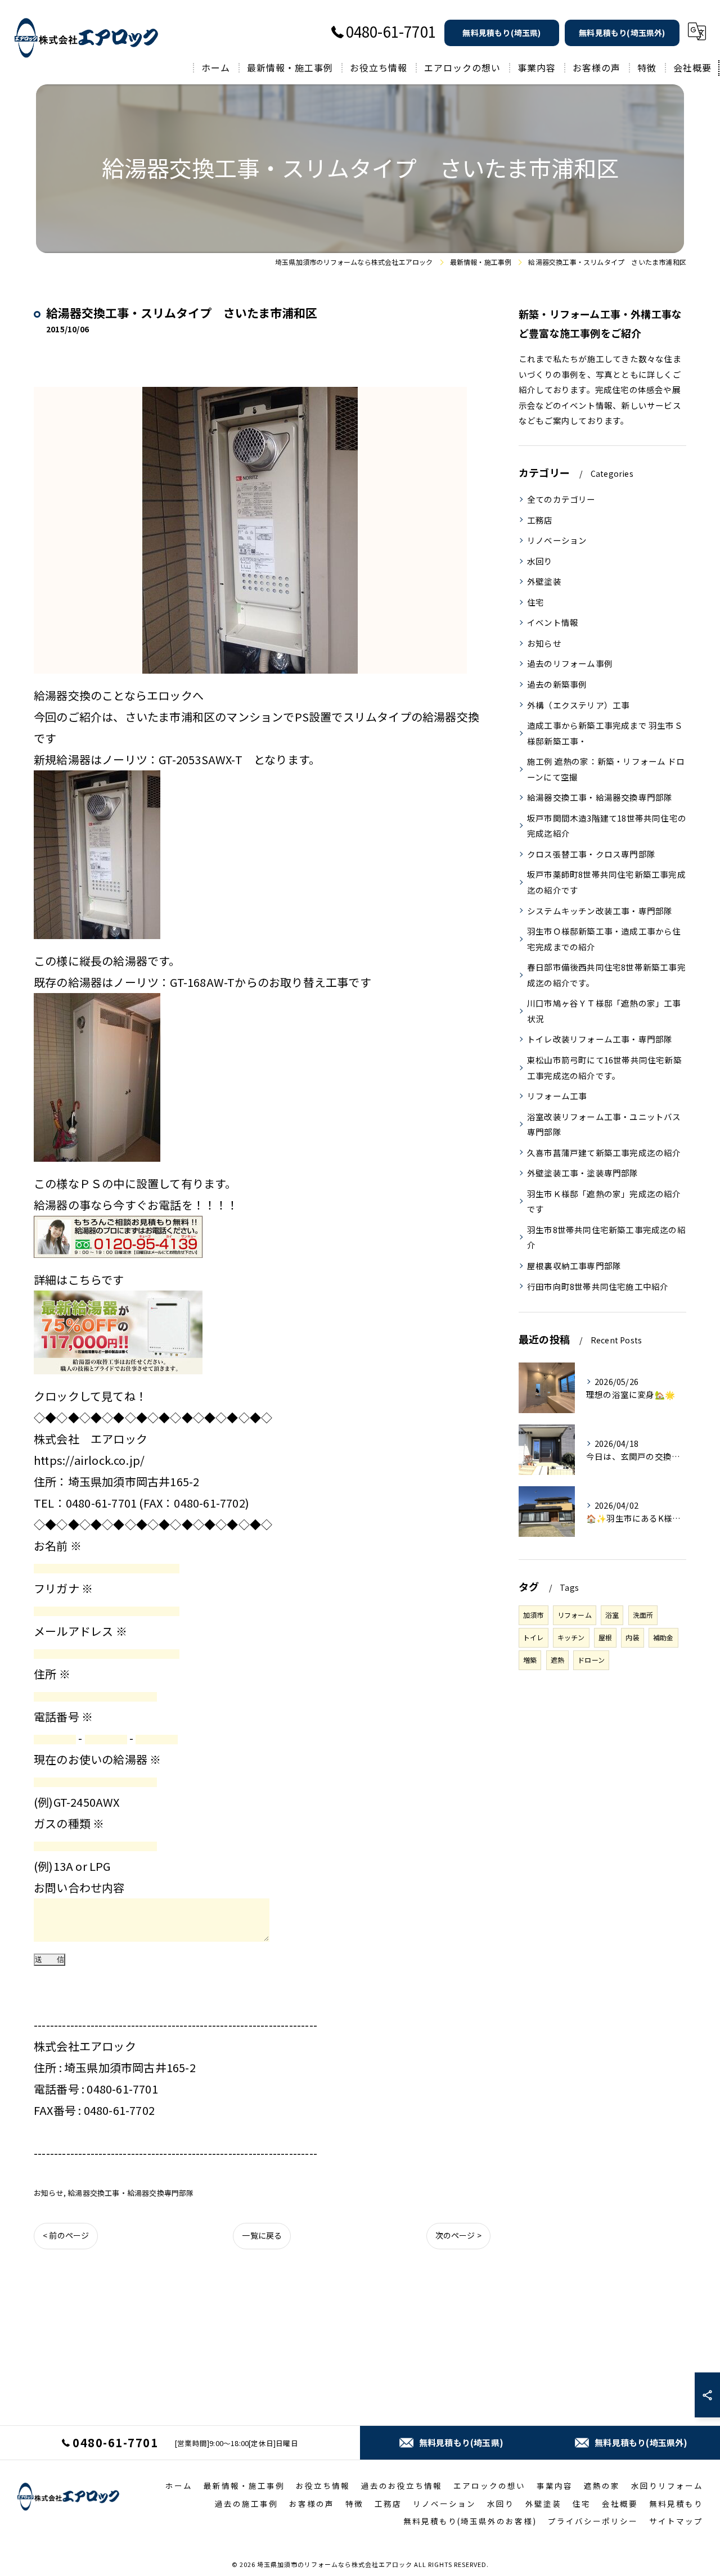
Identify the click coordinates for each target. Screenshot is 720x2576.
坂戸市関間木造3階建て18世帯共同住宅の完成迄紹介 (607, 826)
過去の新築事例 (557, 684)
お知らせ (49, 2193)
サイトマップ (676, 2521)
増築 (530, 1660)
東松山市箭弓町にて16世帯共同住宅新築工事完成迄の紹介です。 (604, 1068)
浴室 (612, 1615)
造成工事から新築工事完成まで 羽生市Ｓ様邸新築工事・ (605, 733)
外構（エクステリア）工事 (578, 705)
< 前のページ (66, 2235)
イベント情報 (553, 622)
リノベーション (557, 540)
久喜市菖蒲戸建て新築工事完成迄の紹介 (604, 1152)
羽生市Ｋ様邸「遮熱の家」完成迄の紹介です (604, 1201)
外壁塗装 (544, 581)
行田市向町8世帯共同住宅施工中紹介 (598, 1286)
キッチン (571, 1637)
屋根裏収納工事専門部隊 (574, 1266)
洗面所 (643, 1615)
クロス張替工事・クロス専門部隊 (591, 854)
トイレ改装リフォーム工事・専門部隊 (600, 1039)
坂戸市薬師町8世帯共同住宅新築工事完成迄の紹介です (606, 882)
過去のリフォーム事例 (570, 663)
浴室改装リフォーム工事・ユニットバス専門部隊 (604, 1124)
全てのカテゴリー (561, 499)
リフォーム (575, 1615)
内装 (632, 1637)
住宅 (535, 602)
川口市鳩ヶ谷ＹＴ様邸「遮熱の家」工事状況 (604, 1011)
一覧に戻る (262, 2235)
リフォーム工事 (557, 1096)
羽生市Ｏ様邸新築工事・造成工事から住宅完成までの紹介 (604, 939)
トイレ (534, 1637)
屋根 (605, 1637)
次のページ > (458, 2235)
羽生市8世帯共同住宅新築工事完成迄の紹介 (606, 1237)
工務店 (540, 520)
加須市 (534, 1615)
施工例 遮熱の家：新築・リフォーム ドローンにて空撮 (606, 769)
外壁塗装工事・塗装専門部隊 (583, 1173)
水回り (540, 561)
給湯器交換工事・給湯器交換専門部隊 (130, 2193)
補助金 (663, 1637)
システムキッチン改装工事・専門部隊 (600, 911)
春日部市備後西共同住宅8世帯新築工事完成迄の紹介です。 (606, 975)
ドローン (591, 1660)
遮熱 (557, 1660)
